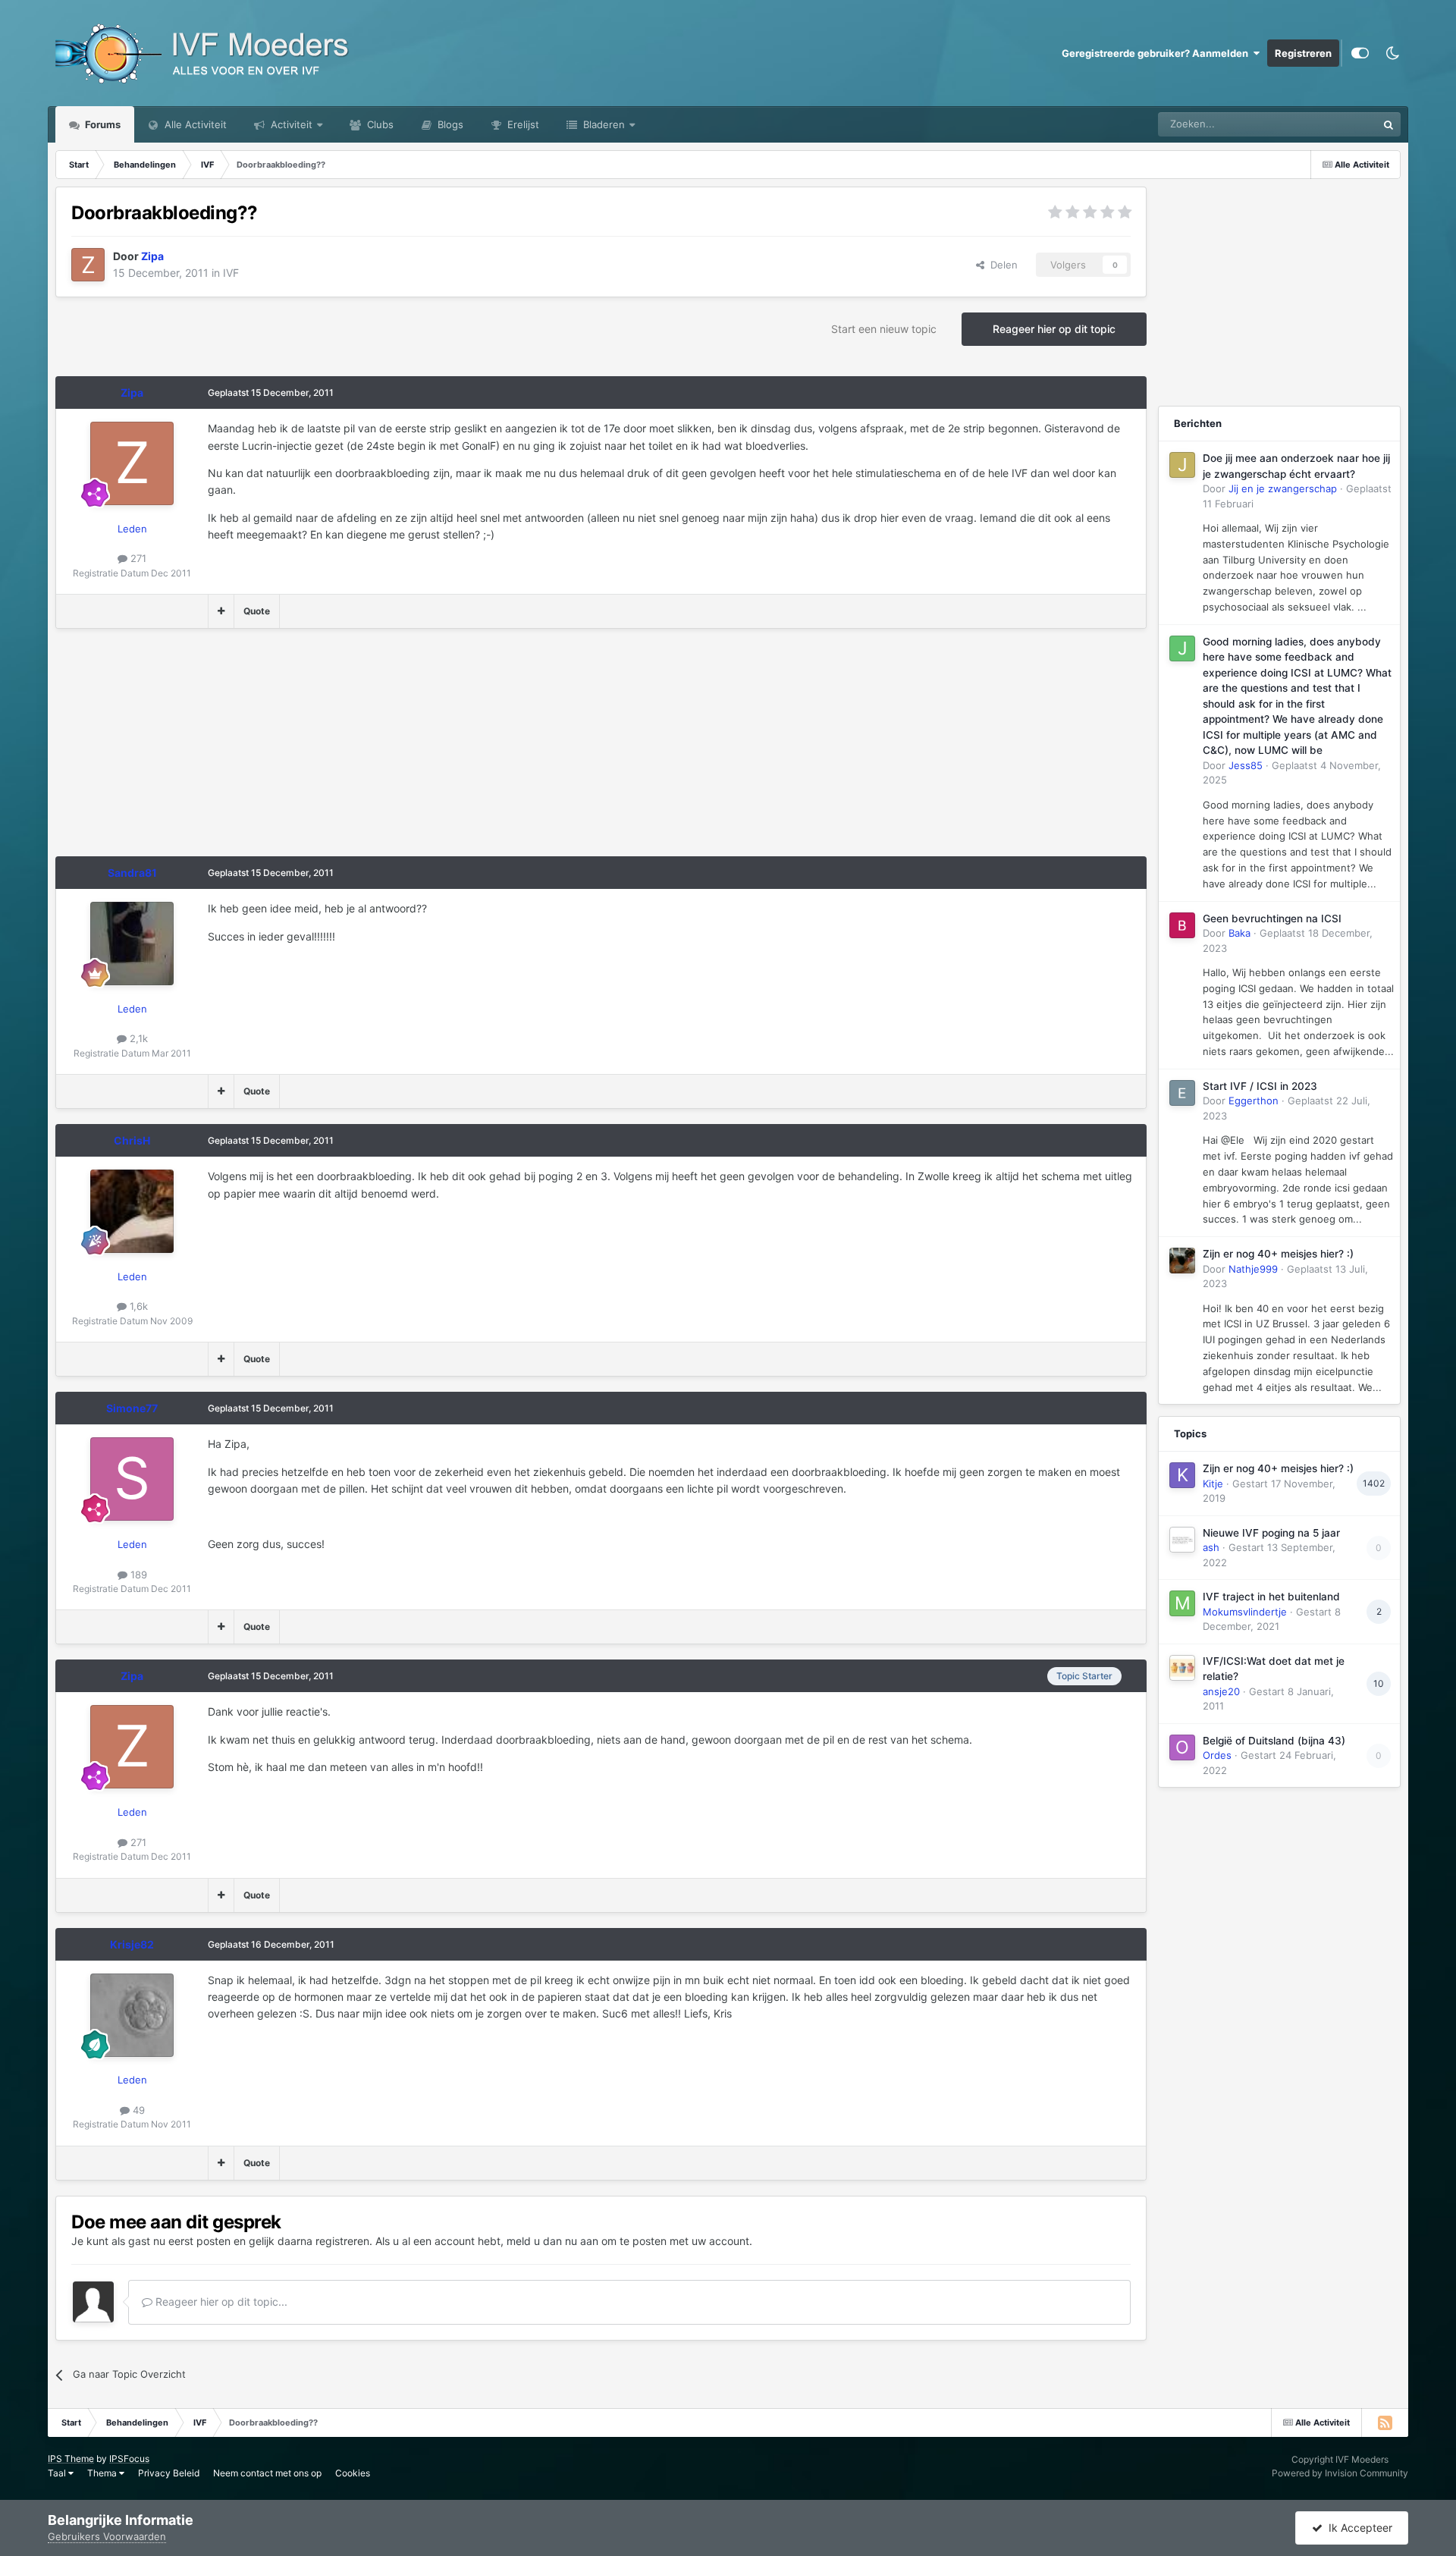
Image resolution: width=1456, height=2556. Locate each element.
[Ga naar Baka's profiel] (1182, 925)
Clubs (379, 124)
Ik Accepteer (1357, 2528)
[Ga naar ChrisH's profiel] (132, 1211)
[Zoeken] (1389, 124)
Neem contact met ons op (267, 2473)
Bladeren (602, 124)
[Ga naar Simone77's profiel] (132, 1479)
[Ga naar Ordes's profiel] (1182, 1747)
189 (137, 1575)
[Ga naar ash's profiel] (1182, 1540)
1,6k (137, 1306)
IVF (231, 273)
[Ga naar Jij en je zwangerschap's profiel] (1182, 465)
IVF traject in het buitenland (1271, 1597)
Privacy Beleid (169, 2473)
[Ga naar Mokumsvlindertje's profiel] (1182, 1603)
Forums (102, 124)
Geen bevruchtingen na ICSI (1272, 918)
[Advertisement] (331, 750)
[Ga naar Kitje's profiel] (1182, 1475)
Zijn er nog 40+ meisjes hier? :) (1278, 1254)
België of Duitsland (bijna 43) (1274, 1741)
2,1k (137, 1038)
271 (137, 558)
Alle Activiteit (194, 124)
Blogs (449, 124)
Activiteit (290, 124)
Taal (58, 2473)
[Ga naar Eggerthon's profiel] (1182, 1093)
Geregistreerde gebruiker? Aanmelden (1157, 53)
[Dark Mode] (1392, 53)
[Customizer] (1360, 53)
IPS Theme (71, 2459)
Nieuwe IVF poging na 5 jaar (1271, 1533)
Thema (103, 2473)
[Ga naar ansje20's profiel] (1182, 1668)
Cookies (353, 2473)
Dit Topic (1337, 124)
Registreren (1303, 53)
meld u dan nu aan (552, 2241)
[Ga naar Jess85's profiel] (1182, 648)
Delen (1001, 265)
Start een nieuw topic (884, 329)
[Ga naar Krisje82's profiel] (132, 2015)
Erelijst (522, 124)
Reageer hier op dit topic (1054, 329)
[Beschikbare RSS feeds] (1385, 2423)
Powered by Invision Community (1340, 2473)
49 (137, 2110)
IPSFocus (129, 2459)
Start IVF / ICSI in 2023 (1260, 1086)
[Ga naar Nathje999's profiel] (1182, 1261)
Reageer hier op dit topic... (220, 2302)
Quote (257, 611)
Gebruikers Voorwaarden (107, 2536)
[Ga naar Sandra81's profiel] (132, 944)
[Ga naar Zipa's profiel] (88, 265)
